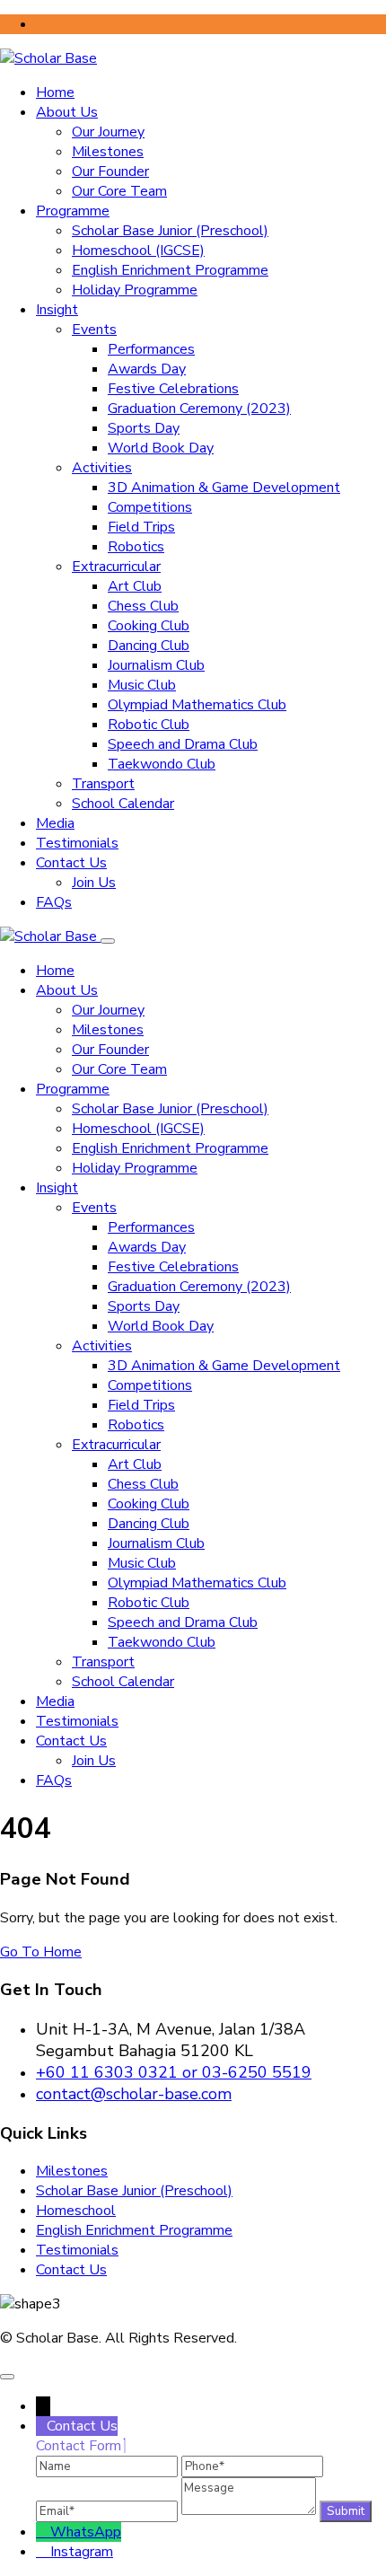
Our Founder (110, 171)
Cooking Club (149, 626)
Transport (103, 784)
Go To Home (41, 1952)
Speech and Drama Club (183, 744)
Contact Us (71, 863)
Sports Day (144, 428)
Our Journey (108, 132)
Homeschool (76, 2211)
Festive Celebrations (173, 389)
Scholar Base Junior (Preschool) (170, 231)
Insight (57, 310)
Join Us (94, 883)
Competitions (150, 507)
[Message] (250, 2510)
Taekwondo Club (162, 764)
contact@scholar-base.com (134, 2094)
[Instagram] (43, 2552)
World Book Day (161, 448)
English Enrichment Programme (170, 270)
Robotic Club (149, 725)
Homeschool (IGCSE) (138, 251)
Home (55, 92)
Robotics (136, 547)
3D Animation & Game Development (224, 488)
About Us (67, 112)
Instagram (82, 2552)
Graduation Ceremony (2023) (199, 409)
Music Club (142, 685)
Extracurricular (116, 567)
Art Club (135, 586)
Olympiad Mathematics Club (197, 705)
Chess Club (143, 606)
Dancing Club (149, 646)
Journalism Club (156, 665)
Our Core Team (119, 191)
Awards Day (147, 369)
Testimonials (77, 843)
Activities (102, 468)
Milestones (108, 152)
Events (94, 330)
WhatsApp (86, 2532)
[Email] (109, 2510)
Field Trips (141, 527)
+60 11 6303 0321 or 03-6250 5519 (174, 2072)
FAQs (54, 902)
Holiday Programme (135, 290)
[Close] (108, 941)
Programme (73, 211)
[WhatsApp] (43, 2532)
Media (55, 823)
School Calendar (123, 804)
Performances (151, 349)
